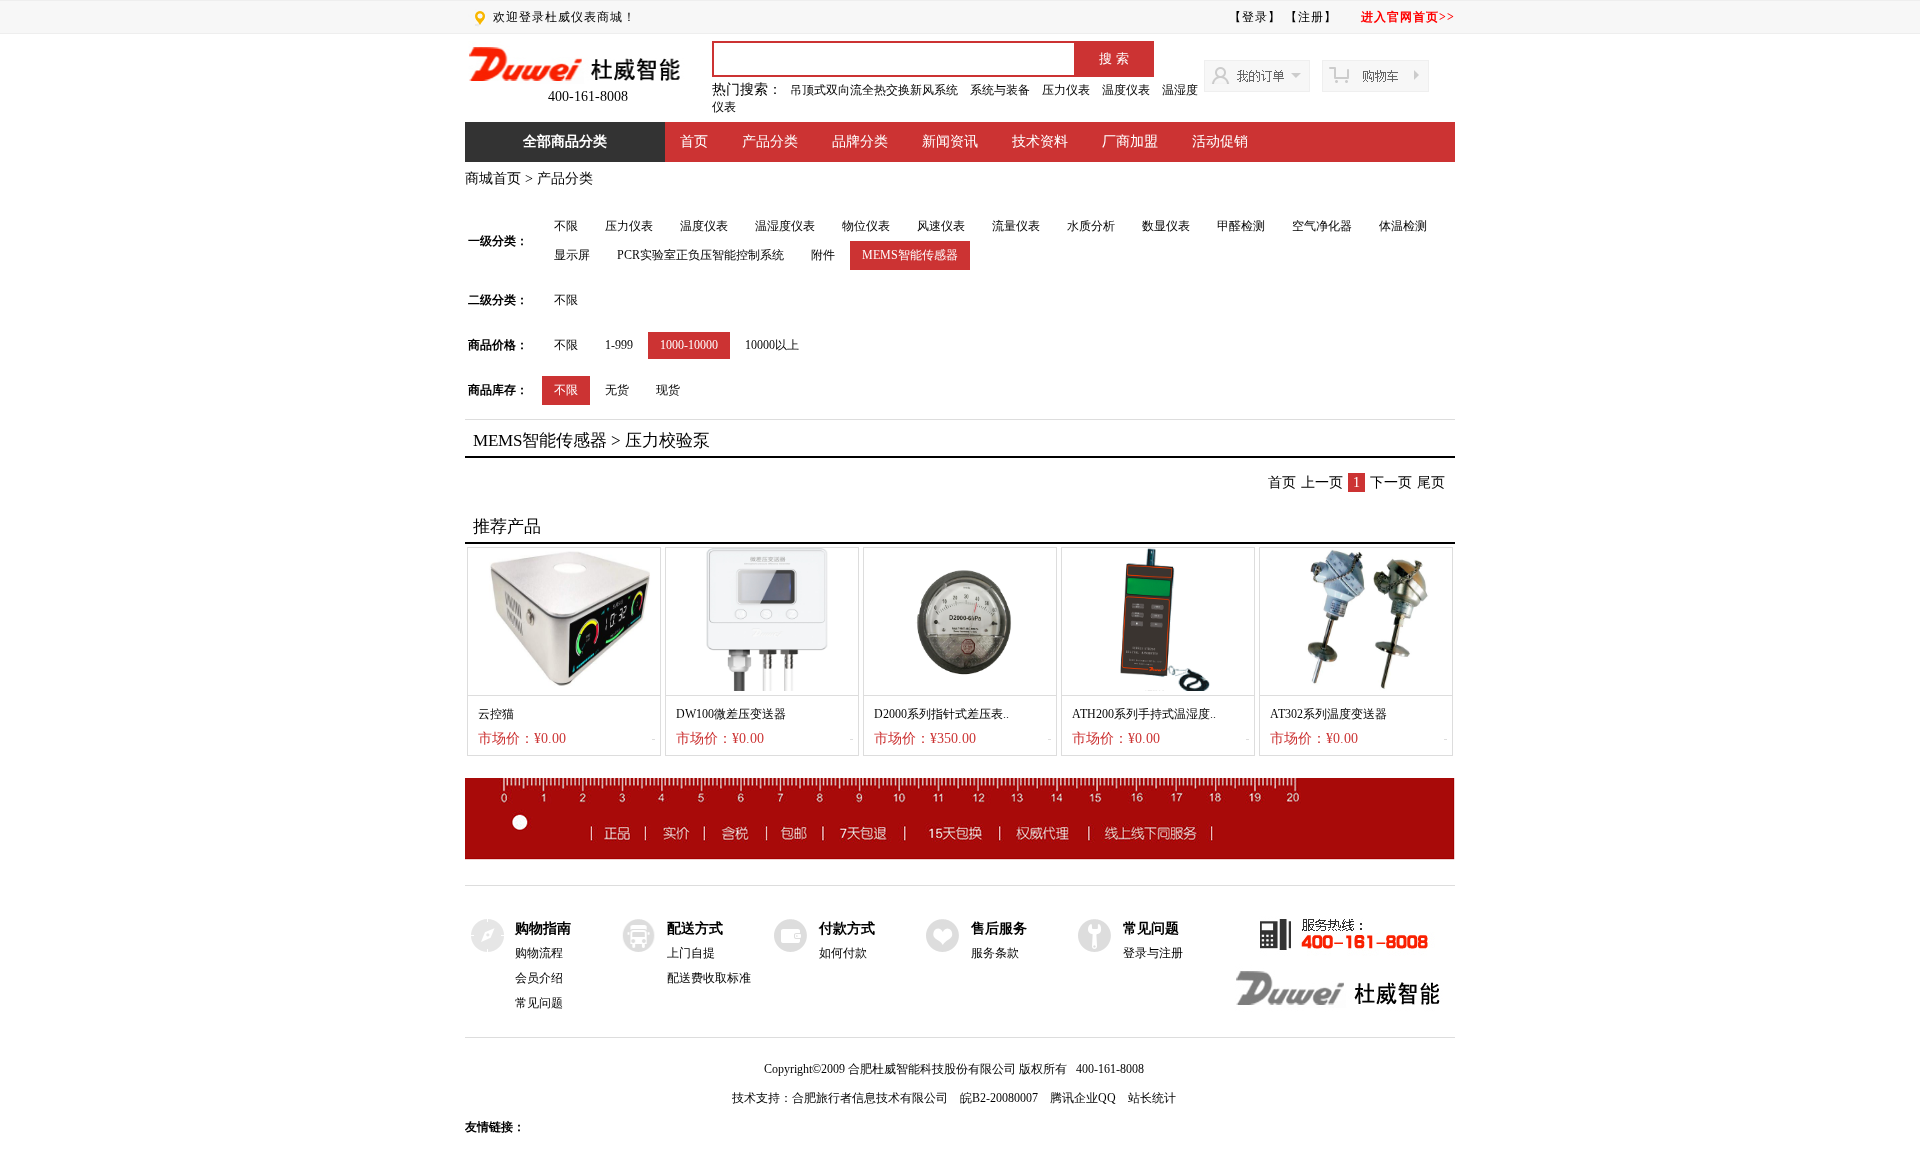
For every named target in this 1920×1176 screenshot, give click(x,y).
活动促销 (1220, 141)
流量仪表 (1016, 226)
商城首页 (493, 178)
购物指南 (543, 928)
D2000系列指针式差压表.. (941, 714)
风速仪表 (941, 226)
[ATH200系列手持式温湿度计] (1158, 687)
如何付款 (843, 953)
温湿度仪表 (785, 226)
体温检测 (1403, 226)
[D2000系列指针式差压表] (960, 687)
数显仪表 (1166, 226)
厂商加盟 (1130, 141)
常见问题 (539, 1003)
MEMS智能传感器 (910, 255)
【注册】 (1311, 17)
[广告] (960, 855)
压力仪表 (1066, 90)
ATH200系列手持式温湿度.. (1144, 714)
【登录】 (1255, 17)
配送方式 (695, 928)
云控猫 (496, 714)
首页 (694, 141)
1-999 (619, 345)
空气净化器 (1322, 226)
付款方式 (847, 928)
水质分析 (1091, 226)
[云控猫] (564, 687)
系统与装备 (1000, 90)
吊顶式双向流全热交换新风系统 (874, 90)
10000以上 (772, 345)
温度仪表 (1126, 90)
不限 (566, 226)
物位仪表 (866, 226)
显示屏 (572, 255)
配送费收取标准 (709, 978)
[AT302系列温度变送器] (1356, 687)
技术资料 (1040, 141)
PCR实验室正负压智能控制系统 (700, 255)
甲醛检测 (1241, 226)
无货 (617, 390)
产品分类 (770, 141)
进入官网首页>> (1408, 17)
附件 (823, 255)
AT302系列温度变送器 (1328, 714)
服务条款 (995, 953)
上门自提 (691, 953)
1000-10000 (689, 345)
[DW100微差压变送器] (762, 687)
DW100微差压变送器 (731, 714)
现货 (668, 390)
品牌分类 (860, 141)
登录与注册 (1153, 953)
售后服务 (999, 928)
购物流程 (539, 953)
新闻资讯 (950, 141)
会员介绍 (539, 978)
